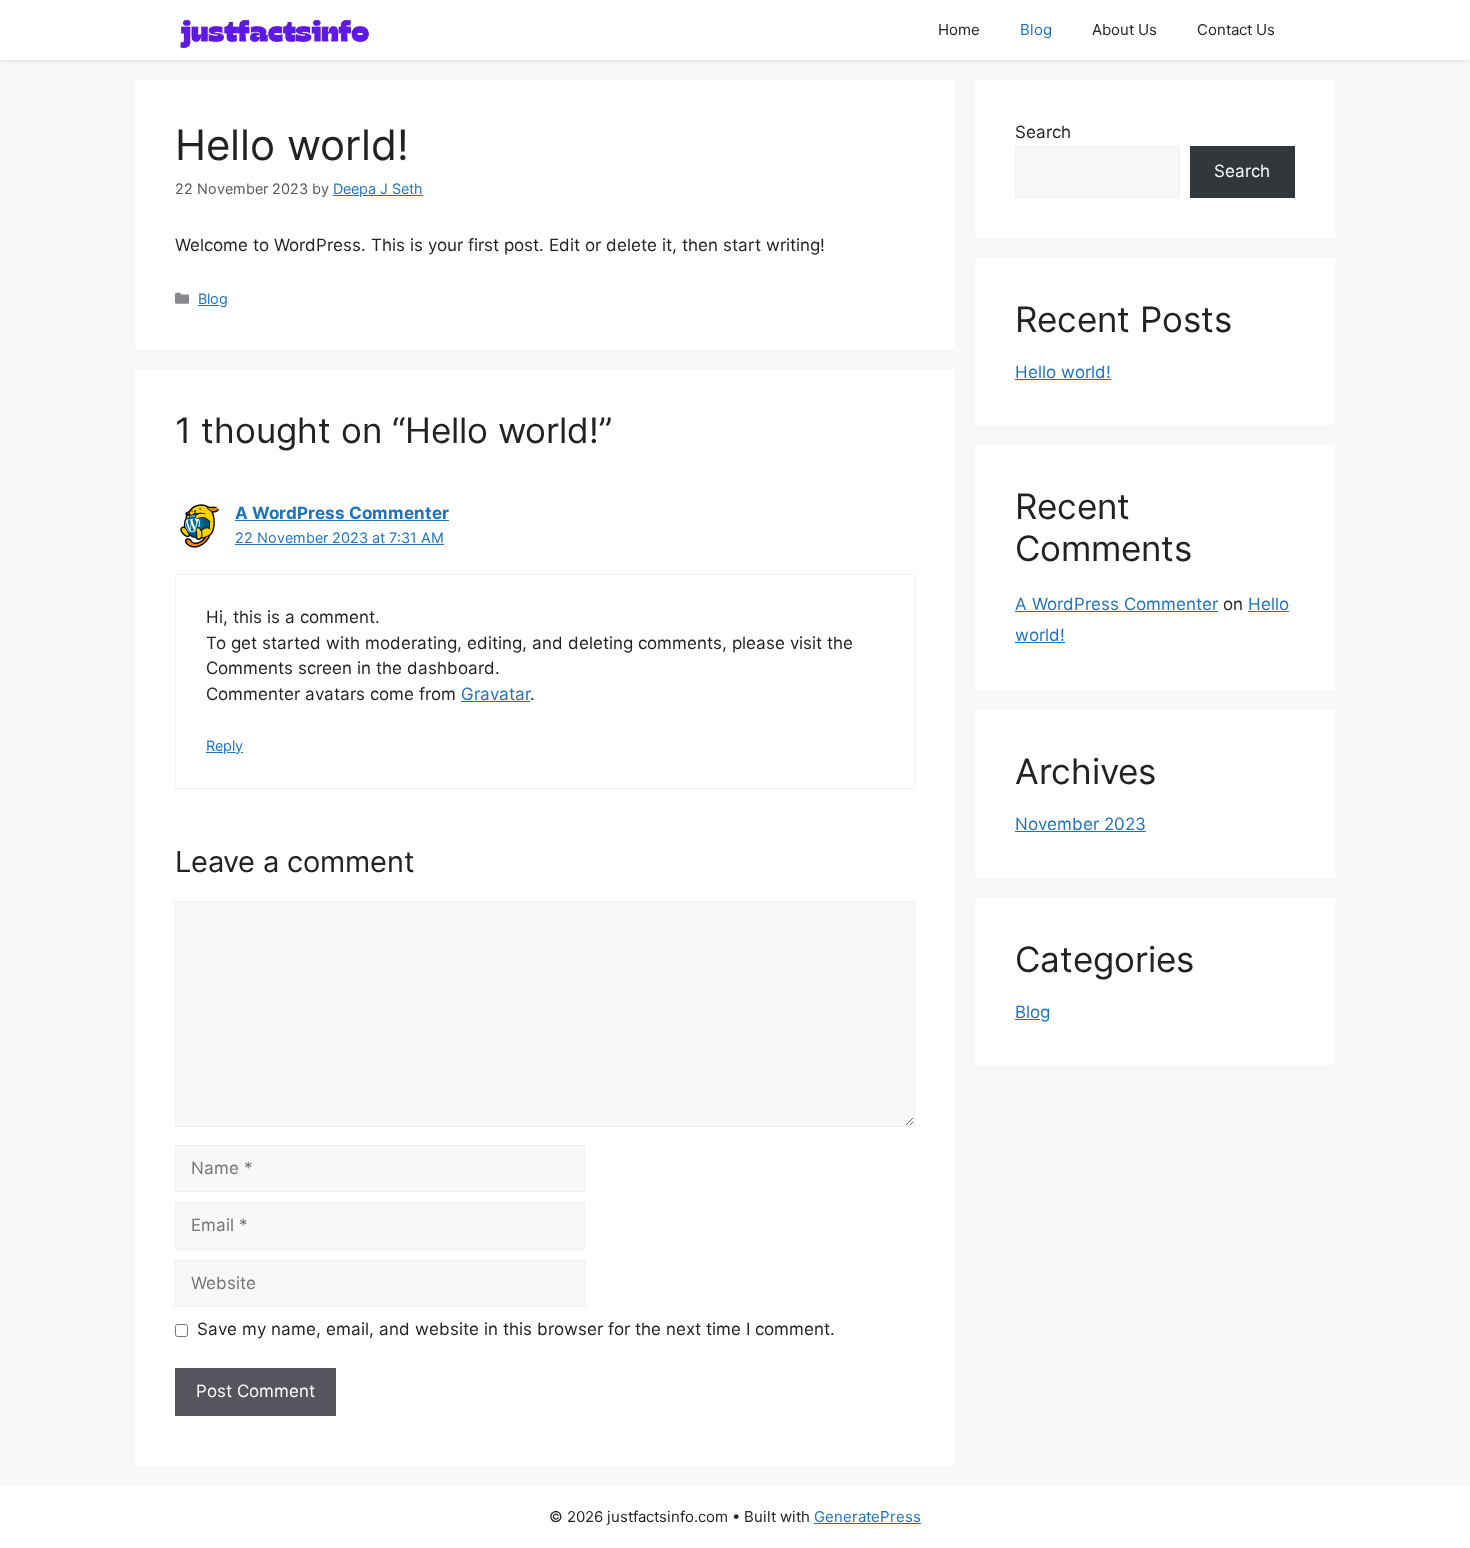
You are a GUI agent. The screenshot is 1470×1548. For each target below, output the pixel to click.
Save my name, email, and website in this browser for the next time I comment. (516, 1329)
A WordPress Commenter (342, 513)
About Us (1124, 29)
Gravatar (495, 694)
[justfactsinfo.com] (275, 30)
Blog (1036, 29)
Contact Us (1236, 29)
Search (1043, 132)
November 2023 (1080, 824)
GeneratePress (867, 1516)
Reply (224, 745)
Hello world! (1063, 372)
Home (959, 29)
